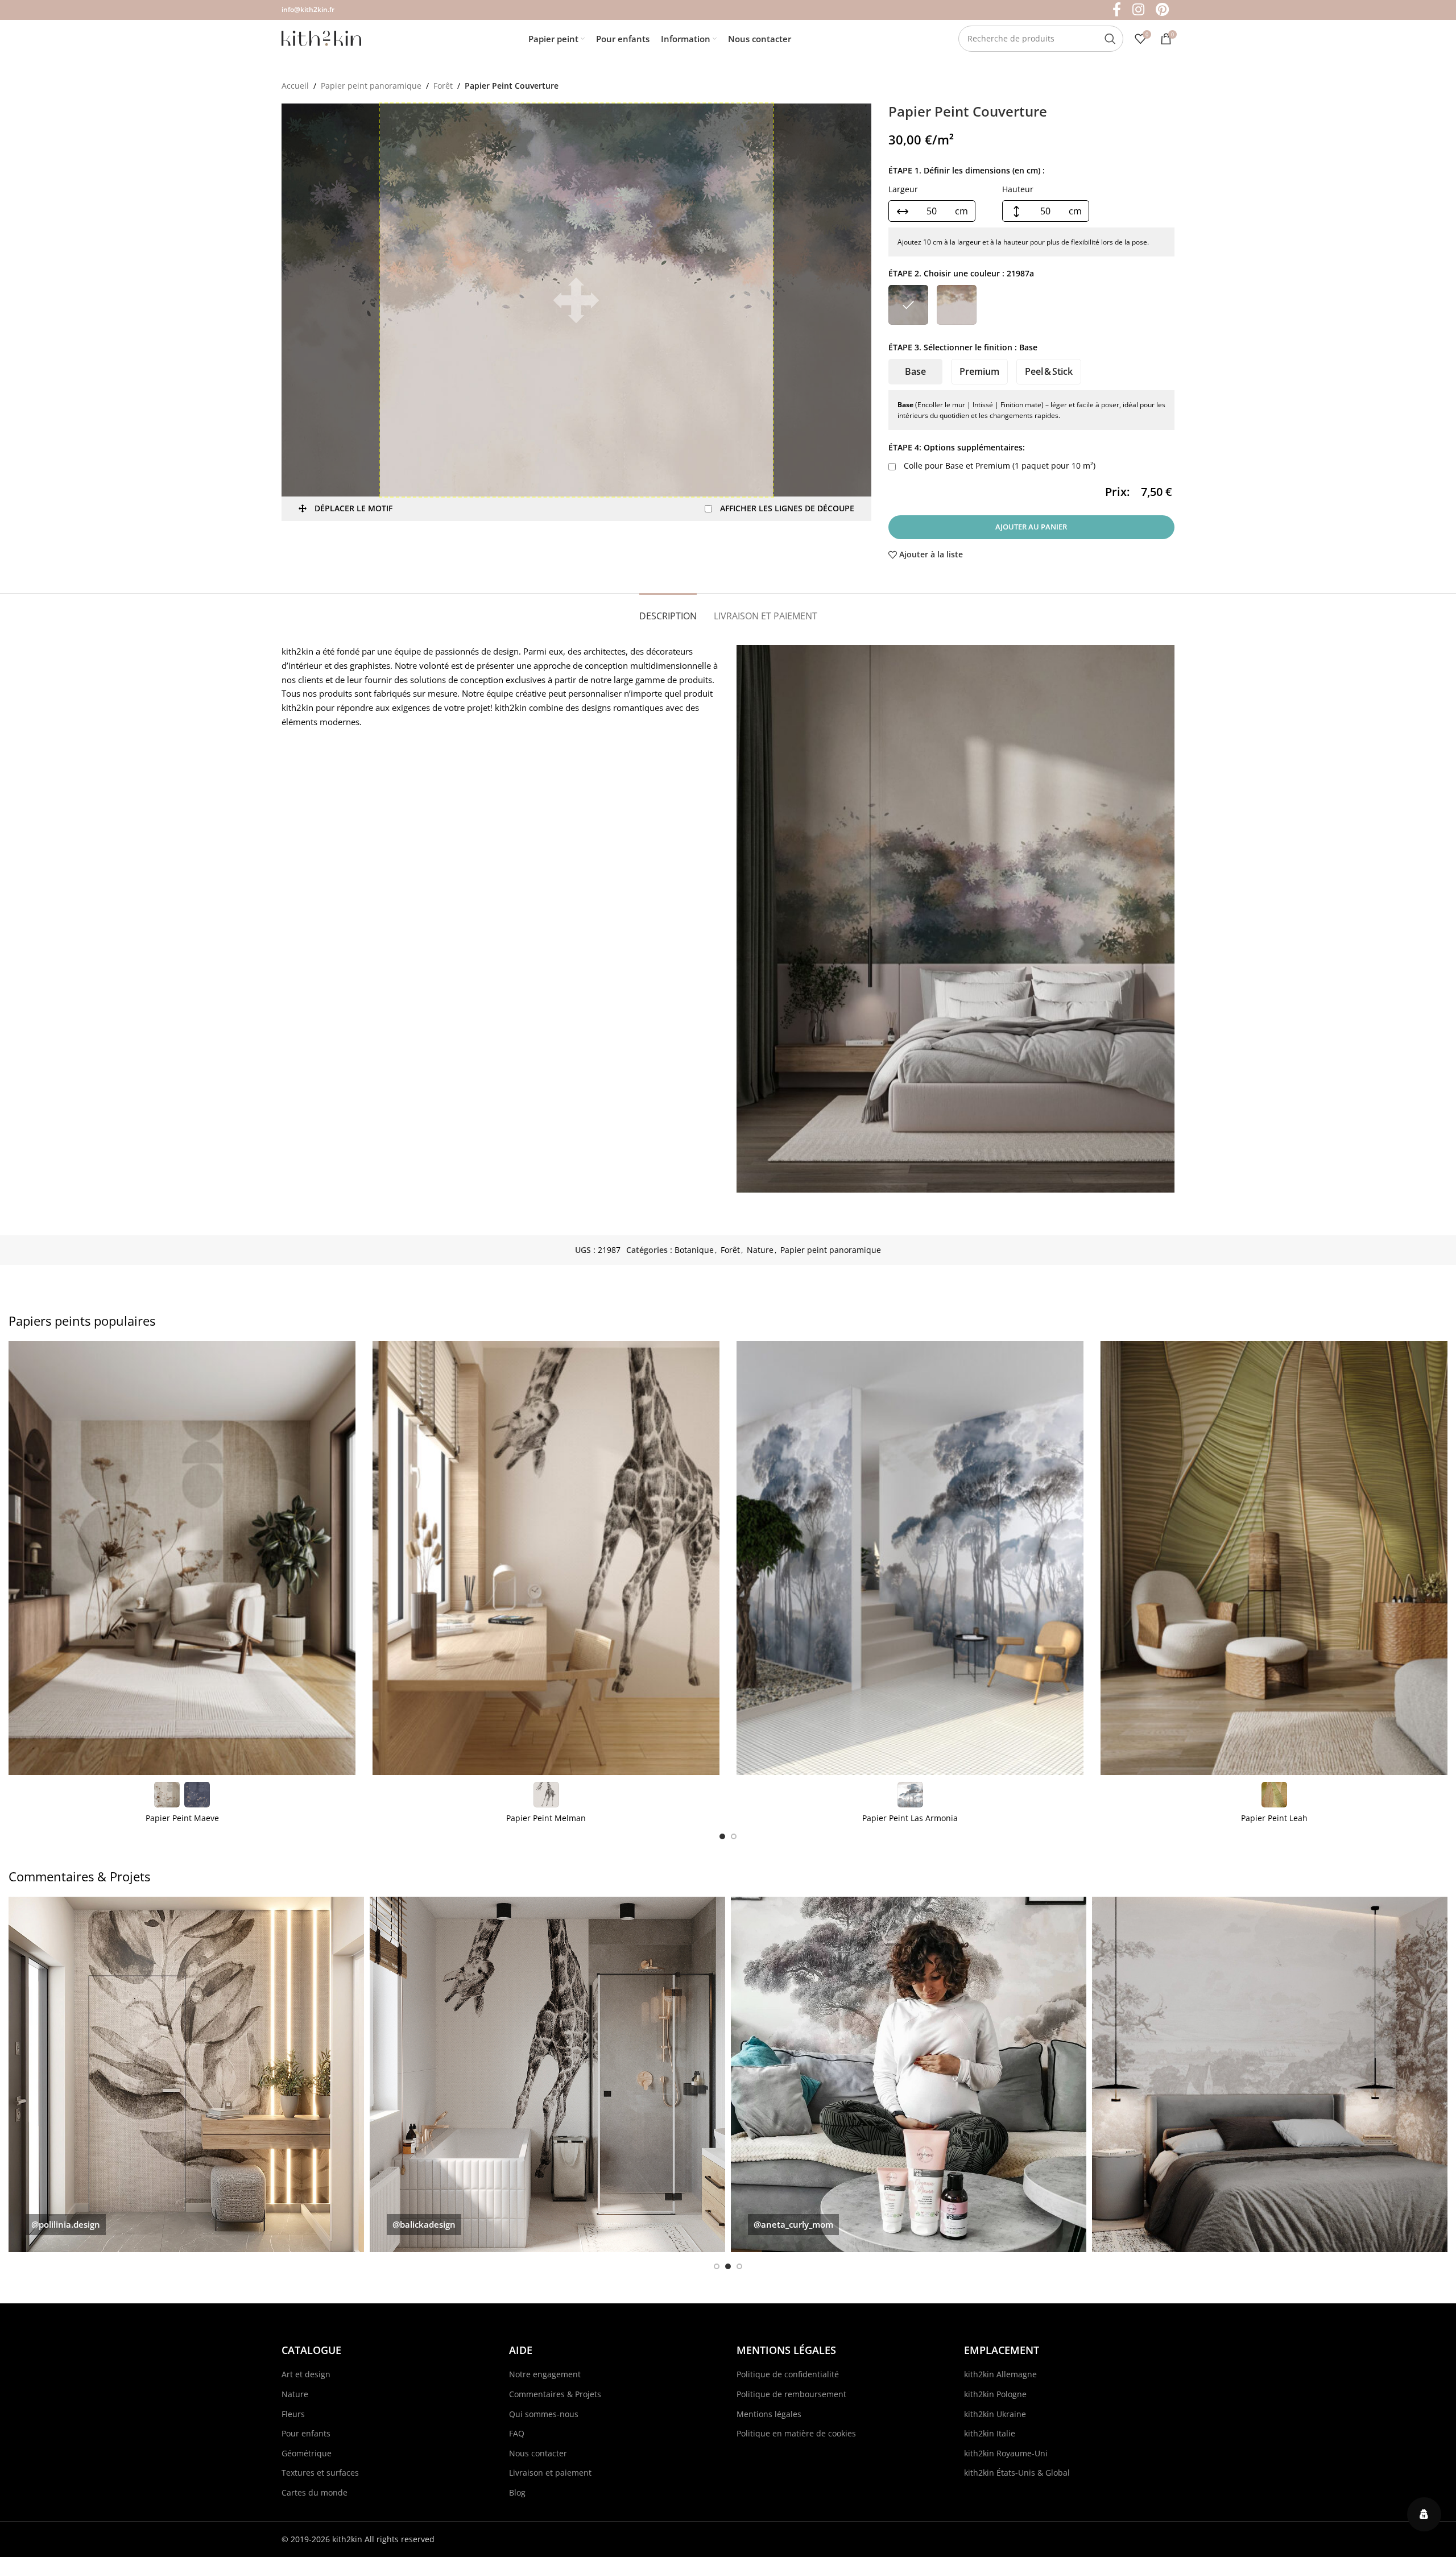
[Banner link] (186, 2074)
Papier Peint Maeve (182, 1818)
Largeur (903, 189)
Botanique (694, 1250)
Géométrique (307, 2453)
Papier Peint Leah (1274, 1818)
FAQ (517, 2433)
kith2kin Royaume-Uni (1006, 2453)
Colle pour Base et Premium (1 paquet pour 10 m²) (998, 466)
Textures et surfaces (320, 2473)
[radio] (908, 305)
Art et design (306, 2374)
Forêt (443, 86)
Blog (517, 2492)
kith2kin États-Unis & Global (1017, 2473)
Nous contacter (538, 2453)
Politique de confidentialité (788, 2374)
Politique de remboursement (791, 2394)
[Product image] (182, 1558)
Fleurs (293, 2414)
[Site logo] (321, 37)
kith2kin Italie (990, 2433)
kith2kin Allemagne (1000, 2374)
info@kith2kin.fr (308, 9)
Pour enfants (306, 2433)
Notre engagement (545, 2374)
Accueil (295, 86)
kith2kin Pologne (995, 2394)
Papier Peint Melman (546, 1818)
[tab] (668, 611)
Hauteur (1018, 189)
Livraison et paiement (550, 2473)
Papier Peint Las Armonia (910, 1818)
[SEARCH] (1110, 39)
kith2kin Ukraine (995, 2414)
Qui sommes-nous (544, 2414)
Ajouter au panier (1031, 527)
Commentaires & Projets (555, 2394)
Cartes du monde (315, 2492)
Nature (760, 1250)
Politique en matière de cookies (796, 2433)
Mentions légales (769, 2414)
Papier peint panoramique (371, 86)
